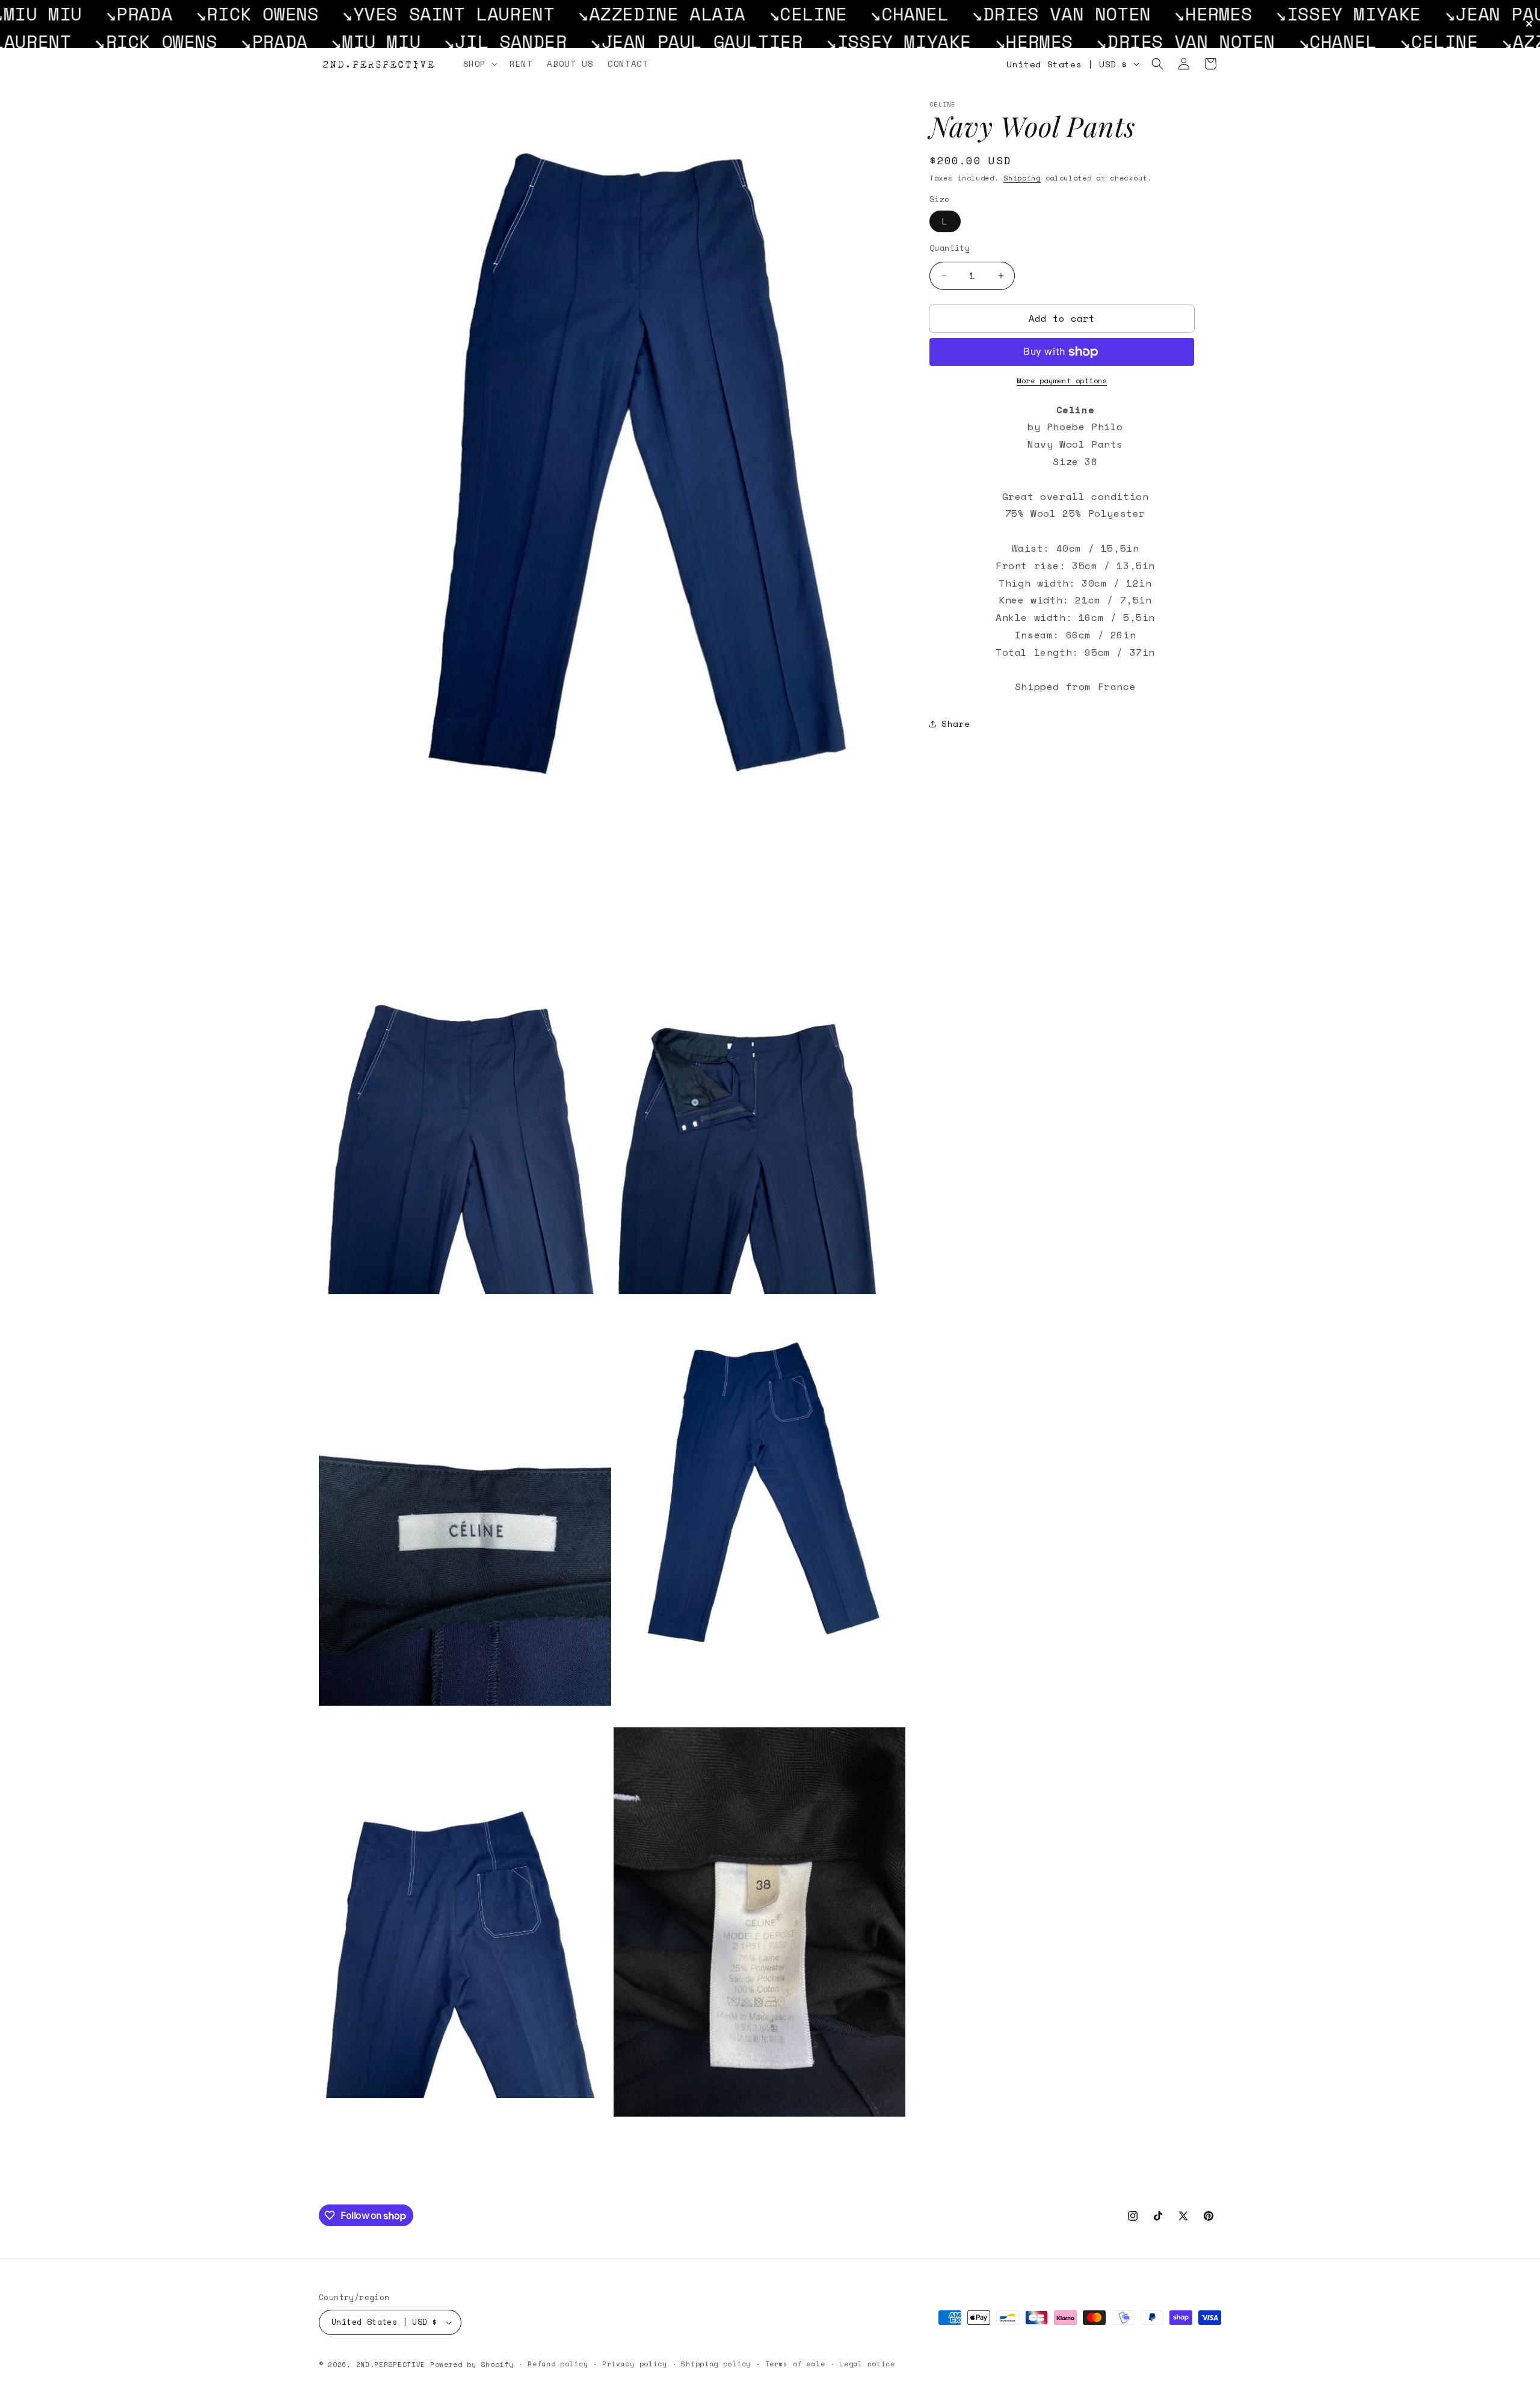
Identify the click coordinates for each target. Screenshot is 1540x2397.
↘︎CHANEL (705, 14)
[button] (479, 64)
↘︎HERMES (1009, 14)
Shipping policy (716, 2364)
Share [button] (956, 723)
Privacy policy (635, 2364)
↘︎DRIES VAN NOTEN (857, 14)
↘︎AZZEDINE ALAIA (457, 14)
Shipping (1022, 178)
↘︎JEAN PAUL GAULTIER (1346, 14)
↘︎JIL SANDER (229, 41)
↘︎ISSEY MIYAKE (1144, 14)
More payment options (1062, 381)
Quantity (950, 248)
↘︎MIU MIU (100, 41)
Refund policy (558, 2364)
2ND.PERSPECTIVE (391, 2365)
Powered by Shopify (472, 2365)
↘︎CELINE (603, 14)
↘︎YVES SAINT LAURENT (244, 14)
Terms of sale (795, 2364)
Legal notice (867, 2364)
